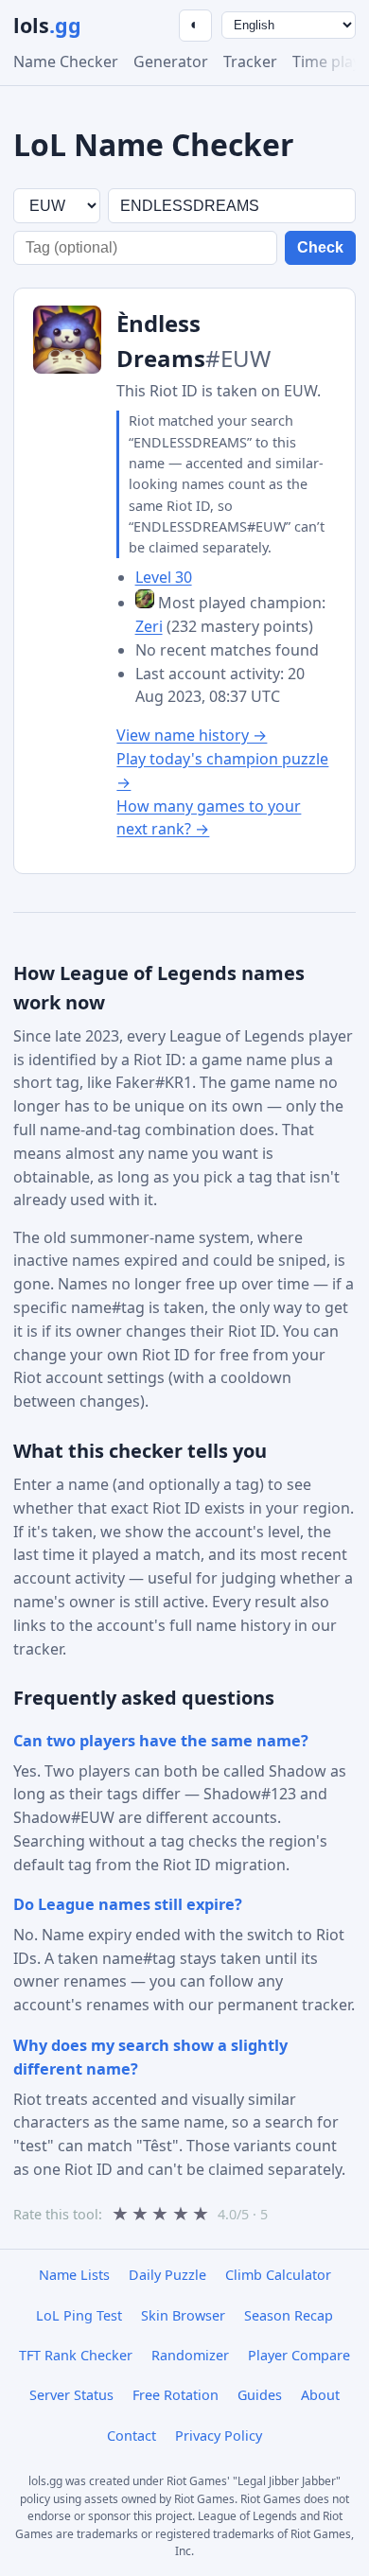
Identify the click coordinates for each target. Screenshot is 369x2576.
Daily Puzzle (167, 2275)
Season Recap (289, 2315)
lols (47, 25)
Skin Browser (183, 2315)
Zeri (149, 626)
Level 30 (164, 577)
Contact (132, 2436)
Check (320, 247)
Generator (171, 61)
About (320, 2395)
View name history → (192, 735)
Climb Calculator (278, 2275)
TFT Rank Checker (76, 2355)
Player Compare (299, 2355)
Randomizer (190, 2355)
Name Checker (66, 61)
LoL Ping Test (79, 2315)
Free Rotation (176, 2395)
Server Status (71, 2395)
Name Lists (74, 2275)
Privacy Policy (219, 2436)
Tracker (250, 61)
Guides (260, 2395)
